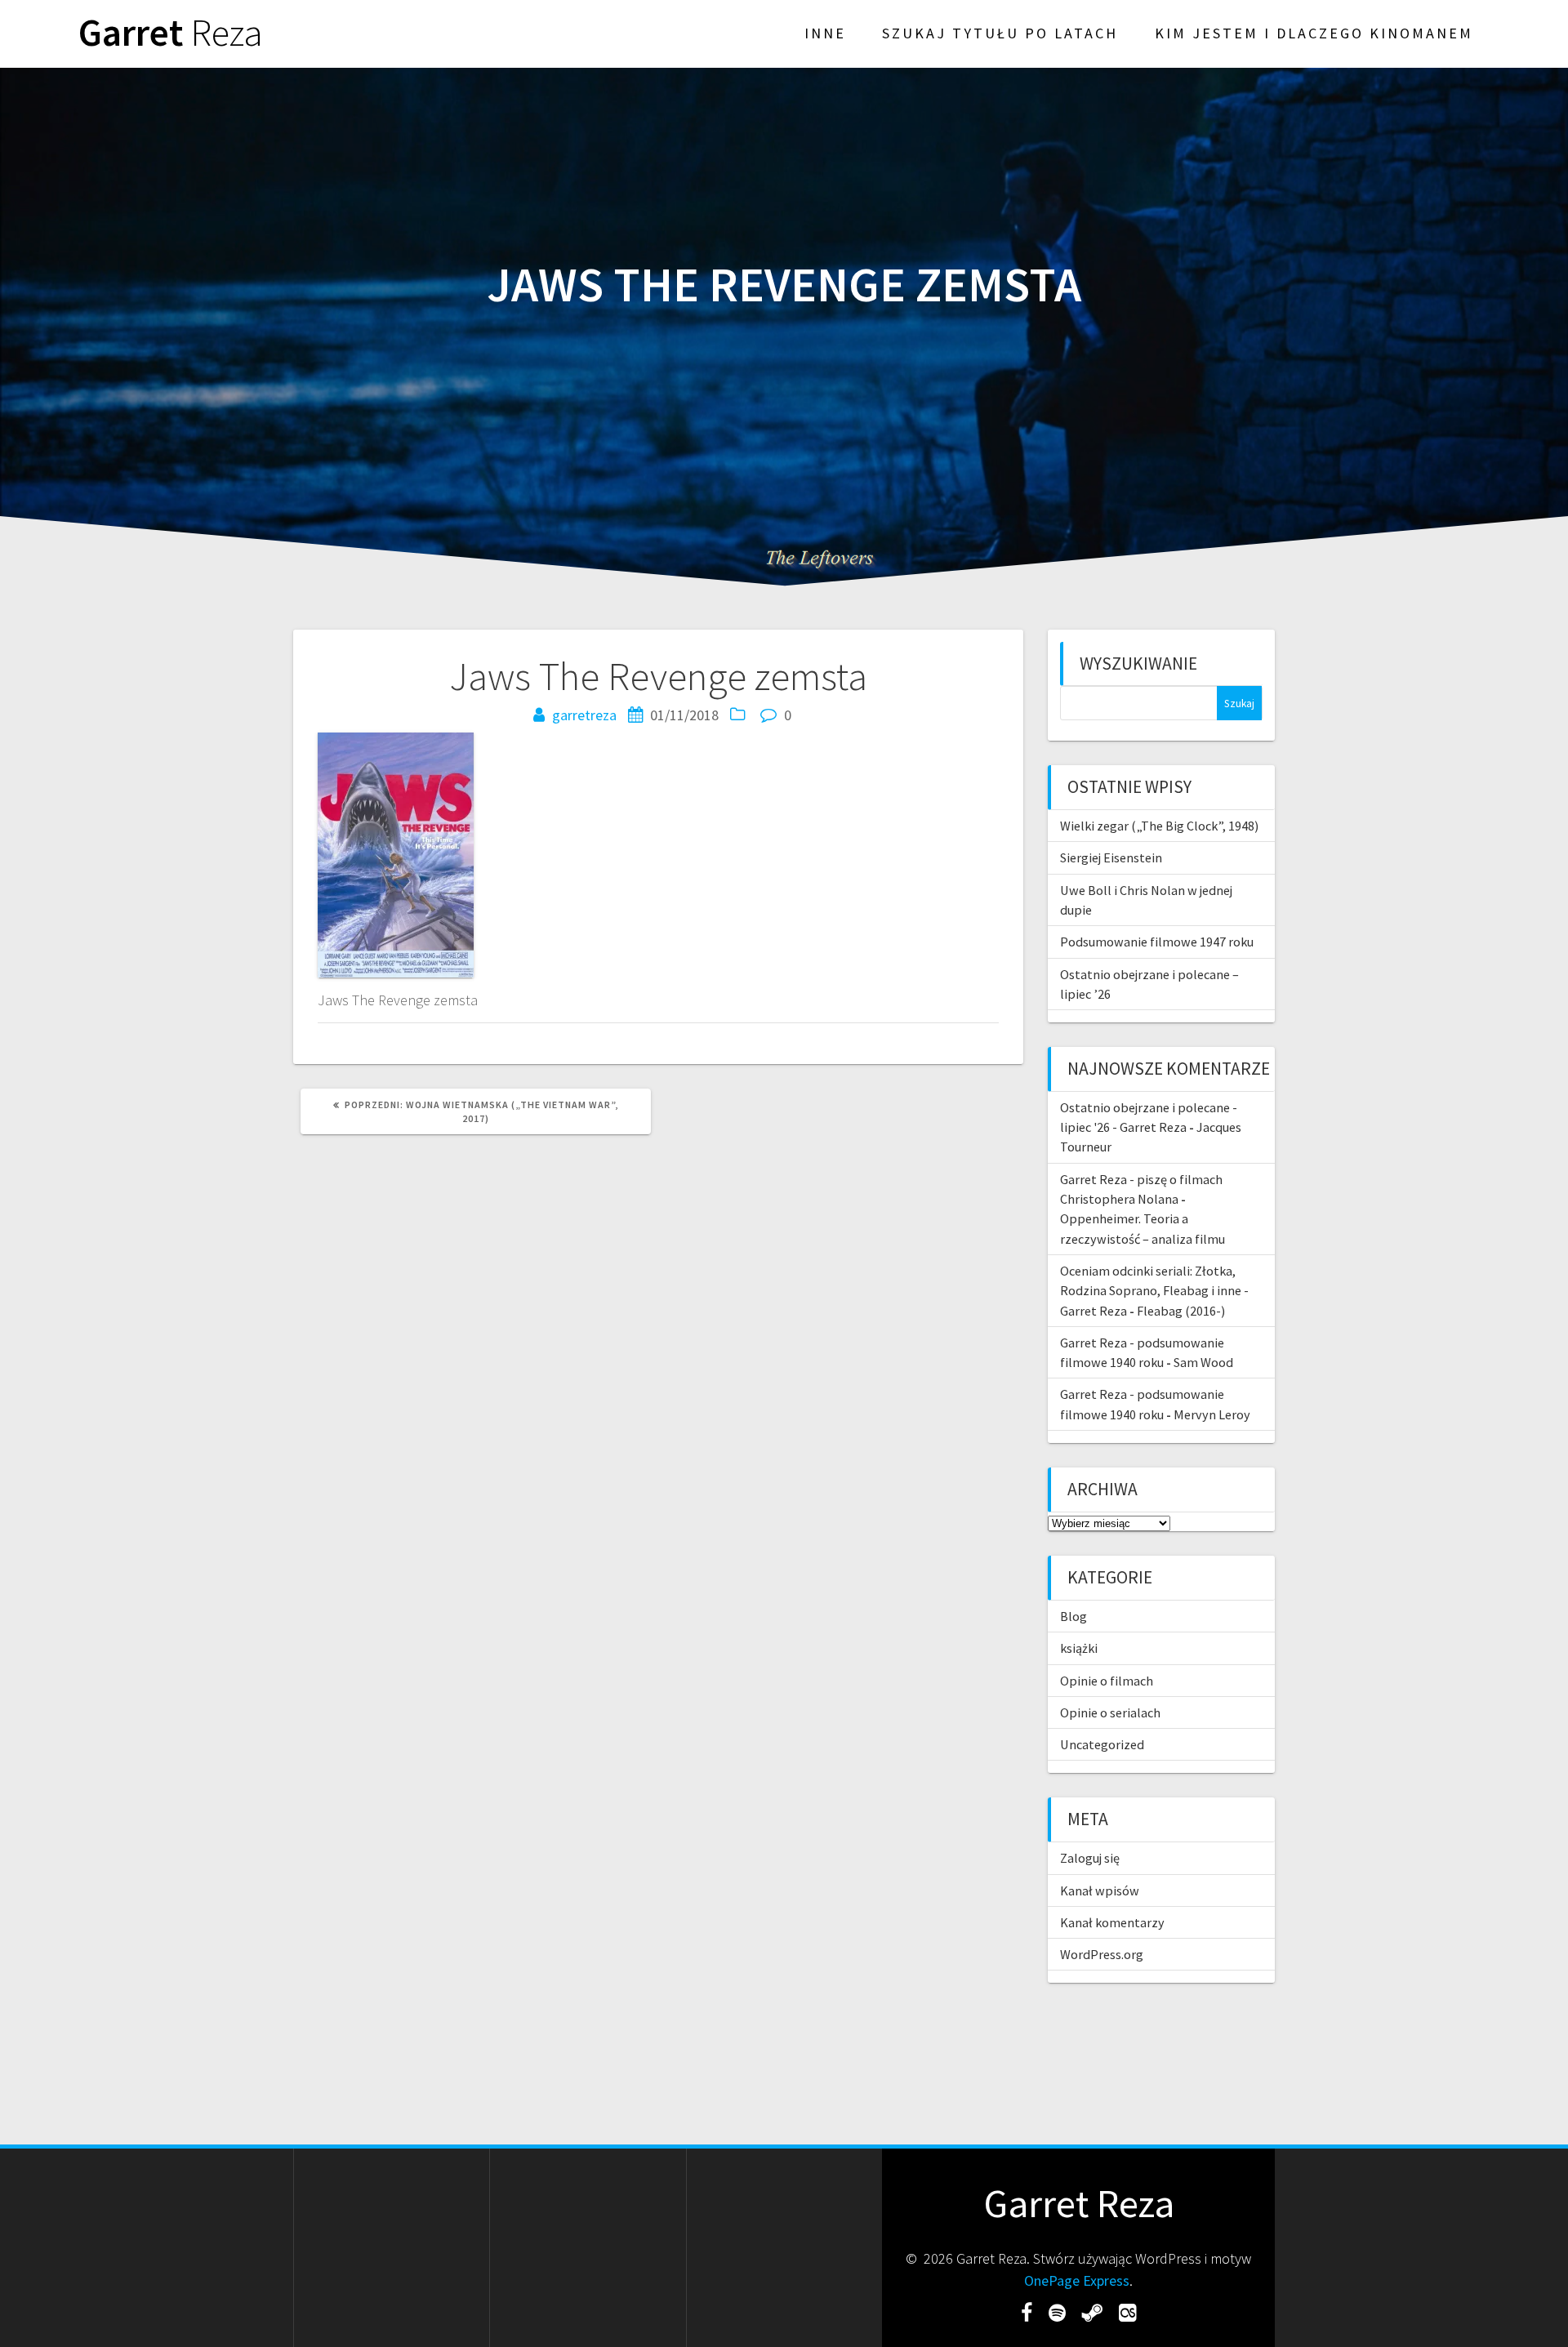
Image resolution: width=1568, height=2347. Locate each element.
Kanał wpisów (1100, 1891)
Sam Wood (1203, 1362)
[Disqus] (658, 1369)
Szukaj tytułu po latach (1000, 33)
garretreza (584, 715)
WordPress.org (1102, 1954)
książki (1079, 1648)
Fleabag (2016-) (1181, 1311)
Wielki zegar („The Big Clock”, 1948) (1159, 826)
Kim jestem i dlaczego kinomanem (1314, 33)
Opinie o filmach (1107, 1681)
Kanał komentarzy (1112, 1922)
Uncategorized (1102, 1744)
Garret (171, 33)
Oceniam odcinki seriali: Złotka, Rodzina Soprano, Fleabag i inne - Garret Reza (1154, 1291)
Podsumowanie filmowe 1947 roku (1157, 942)
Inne (825, 33)
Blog (1074, 1616)
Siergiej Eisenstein (1111, 857)
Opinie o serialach (1110, 1712)
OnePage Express (1077, 2280)
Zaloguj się (1090, 1858)
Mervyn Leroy (1212, 1414)
